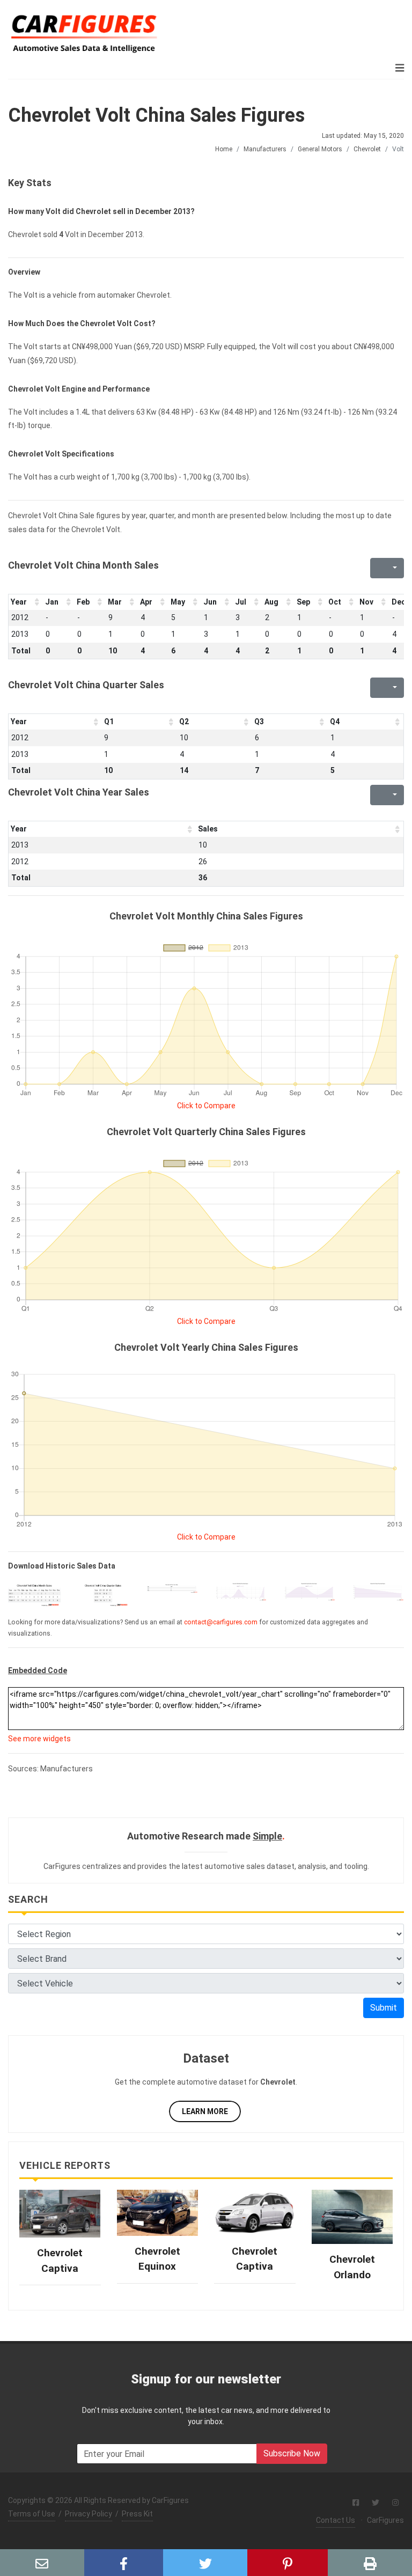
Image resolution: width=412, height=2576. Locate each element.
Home (224, 149)
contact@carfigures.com (221, 1622)
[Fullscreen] (377, 568)
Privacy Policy (89, 2514)
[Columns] (394, 568)
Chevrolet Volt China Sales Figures (156, 115)
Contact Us (336, 2520)
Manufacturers (265, 149)
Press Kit (137, 2514)
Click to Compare (206, 1106)
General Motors (320, 149)
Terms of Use (32, 2514)
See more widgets (39, 1739)
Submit (384, 2008)
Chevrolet (367, 149)
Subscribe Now (292, 2453)
